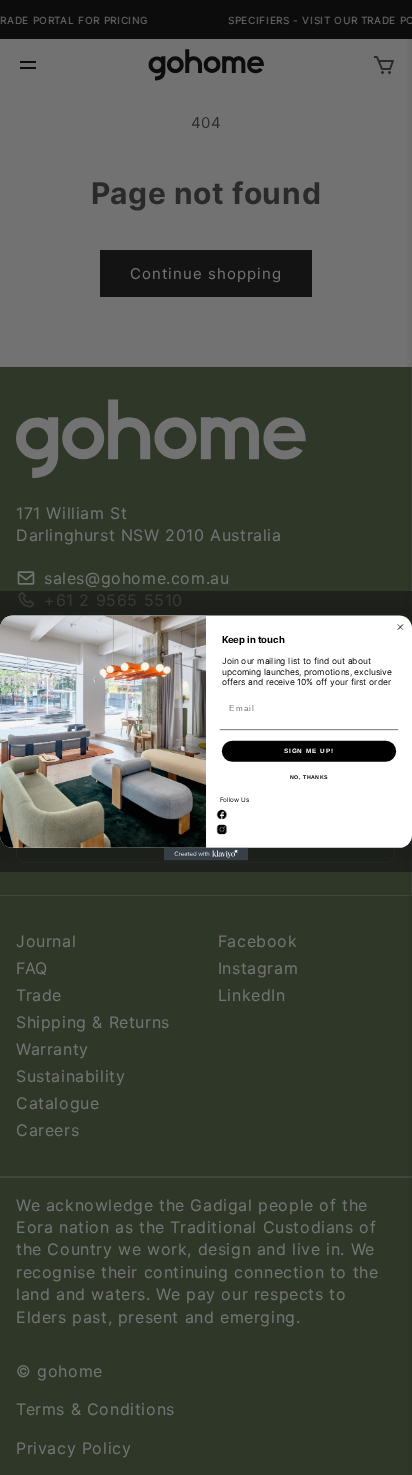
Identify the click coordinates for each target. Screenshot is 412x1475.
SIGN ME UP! (309, 750)
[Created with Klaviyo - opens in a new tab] (206, 853)
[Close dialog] (400, 626)
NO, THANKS (309, 777)
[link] (222, 814)
